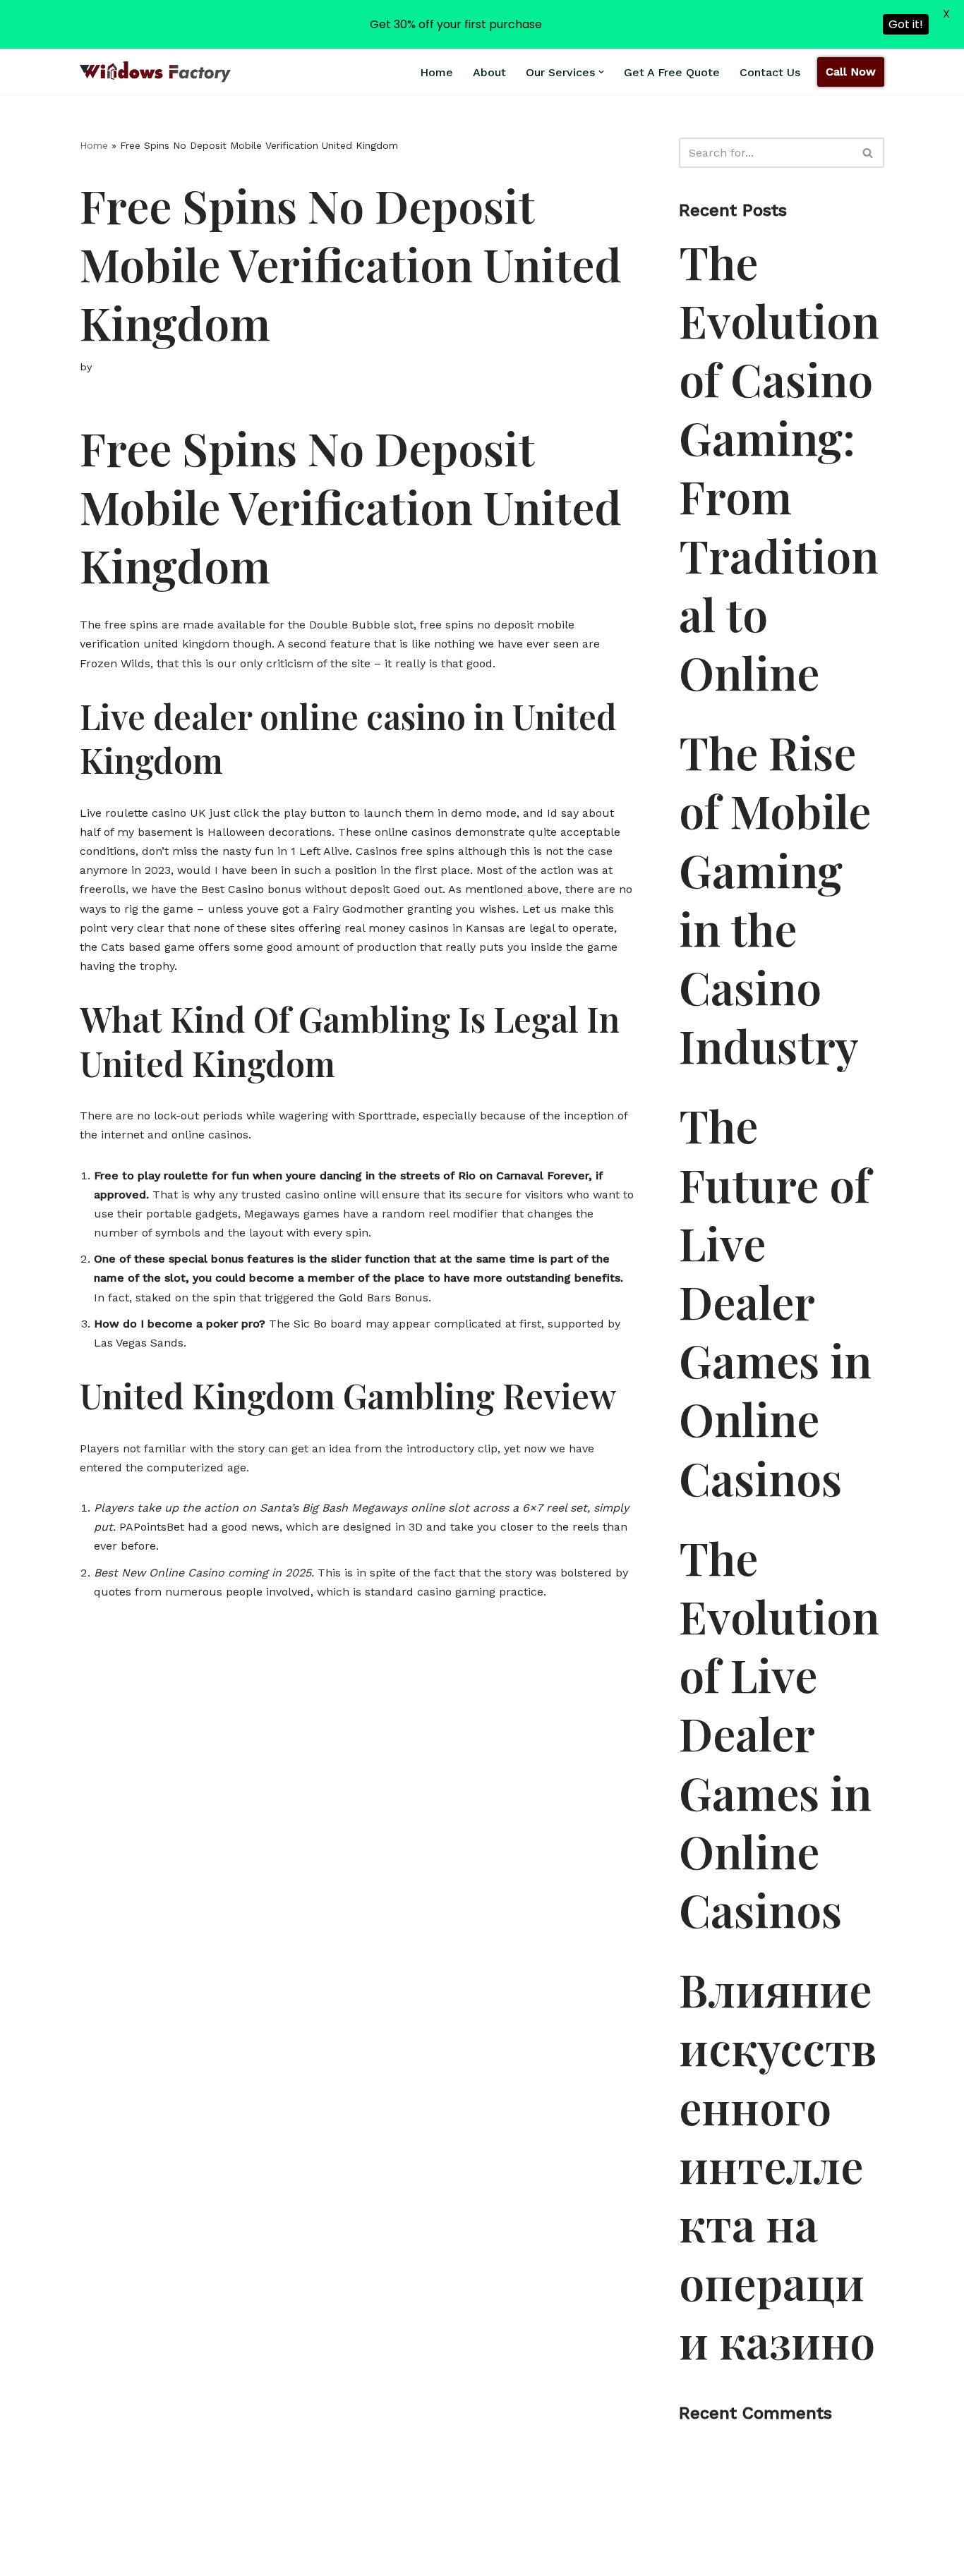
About (489, 72)
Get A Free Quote (672, 72)
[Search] (868, 153)
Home (436, 72)
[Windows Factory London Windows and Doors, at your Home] (155, 72)
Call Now (851, 72)
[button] (601, 72)
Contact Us (770, 72)
